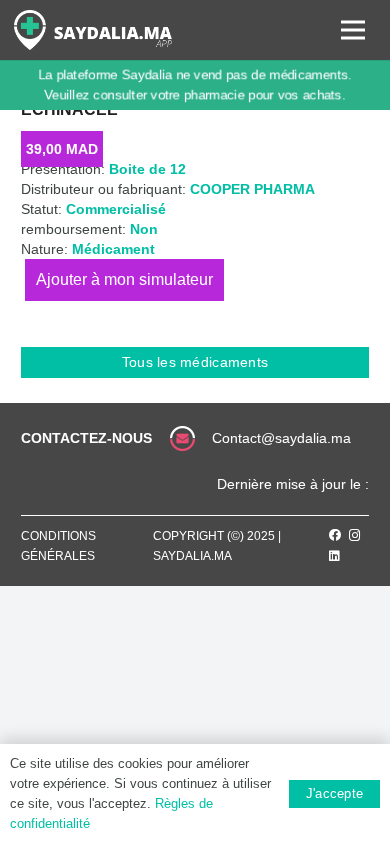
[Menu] (353, 30)
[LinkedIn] (334, 556)
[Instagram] (355, 535)
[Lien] (93, 30)
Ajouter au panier (124, 279)
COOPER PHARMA (252, 189)
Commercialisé (116, 209)
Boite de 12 (147, 169)
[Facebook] (335, 535)
